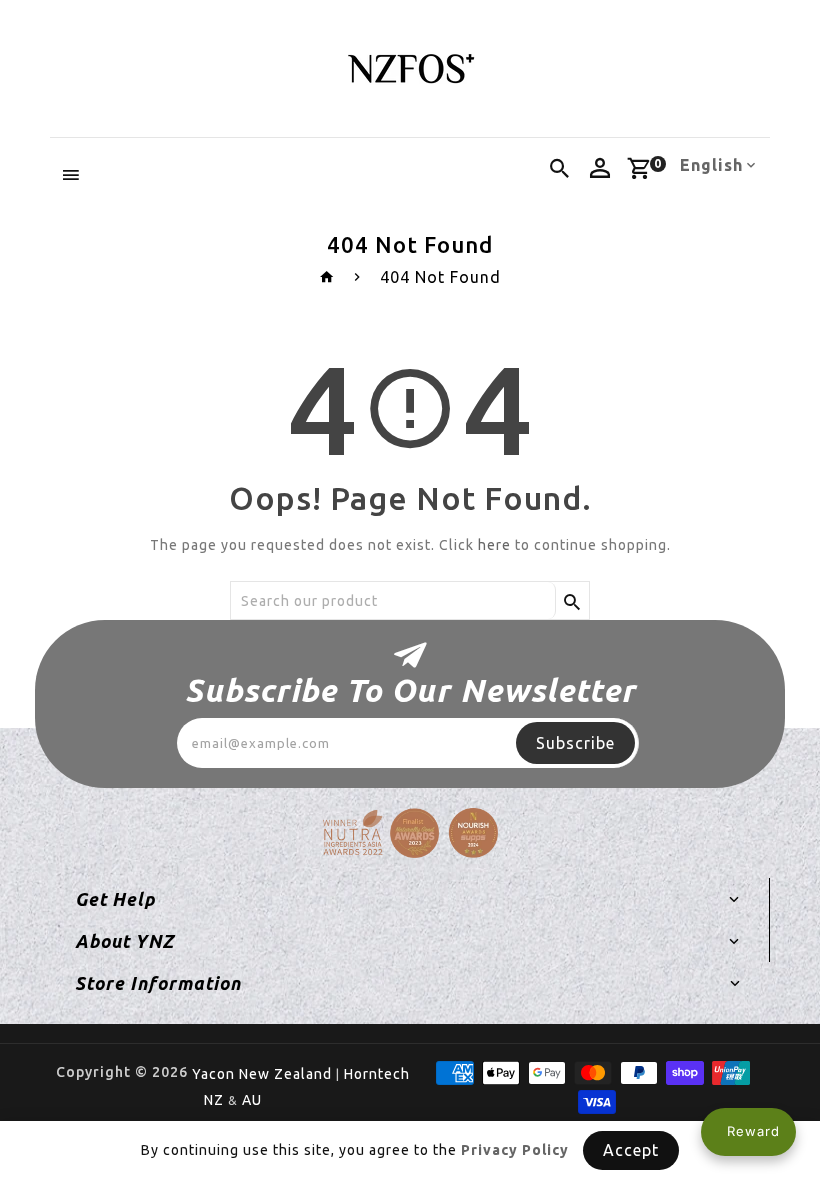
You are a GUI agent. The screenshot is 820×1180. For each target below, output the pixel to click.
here (494, 545)
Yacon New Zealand (262, 1074)
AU (252, 1100)
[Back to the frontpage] (327, 277)
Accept (631, 1150)
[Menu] (71, 175)
